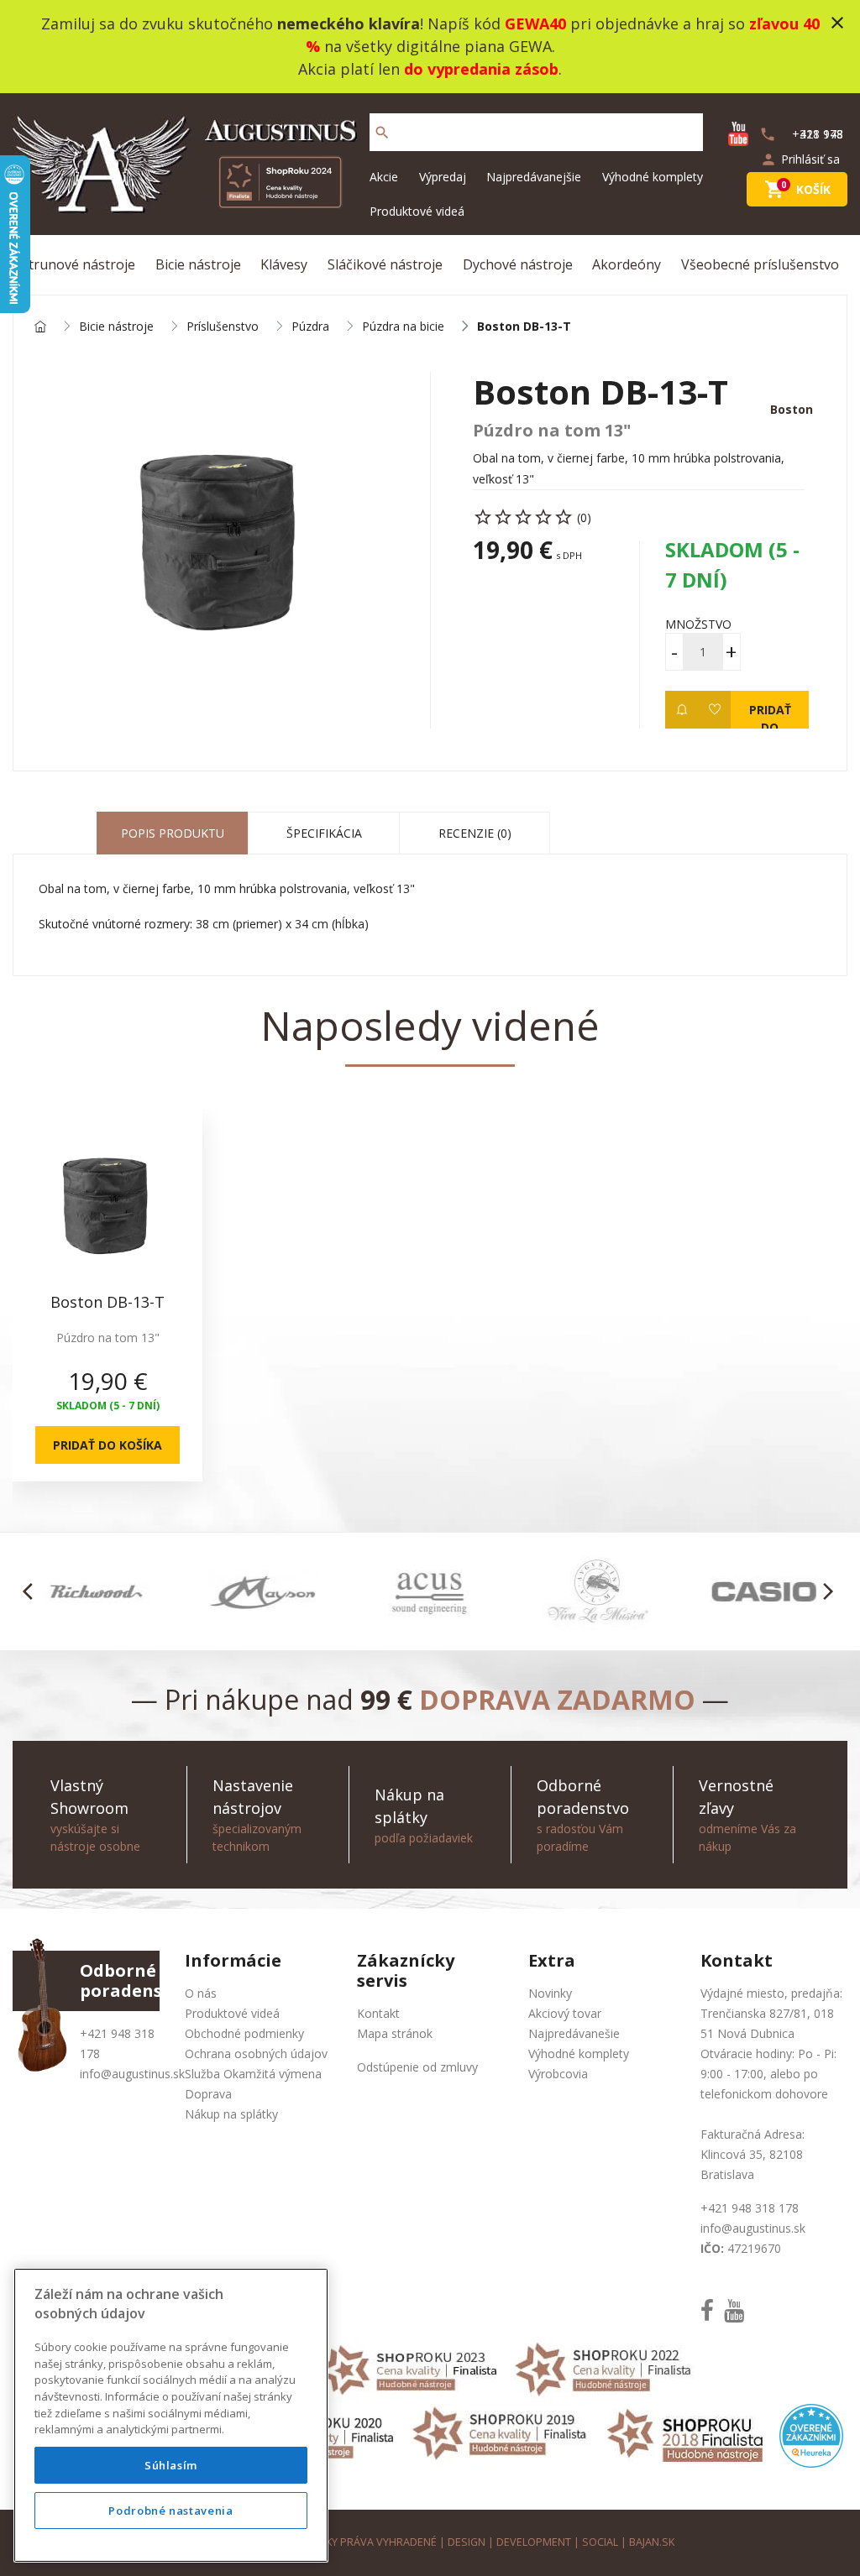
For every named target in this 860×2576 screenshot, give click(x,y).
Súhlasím (171, 2465)
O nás (201, 1993)
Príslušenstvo (223, 327)
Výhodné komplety (653, 177)
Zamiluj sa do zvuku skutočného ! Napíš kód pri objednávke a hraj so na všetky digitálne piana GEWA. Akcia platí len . (430, 46)
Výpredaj (443, 177)
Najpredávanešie (574, 2033)
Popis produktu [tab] (173, 833)
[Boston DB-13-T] (222, 538)
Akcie (384, 177)
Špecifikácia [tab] (324, 833)
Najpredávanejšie (534, 177)
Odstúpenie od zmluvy (417, 2067)
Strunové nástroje (78, 264)
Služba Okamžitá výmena (253, 2074)
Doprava (208, 2094)
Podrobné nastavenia (170, 2511)
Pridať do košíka (770, 715)
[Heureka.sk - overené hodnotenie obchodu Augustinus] (811, 2434)
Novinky (550, 1993)
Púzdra (310, 327)
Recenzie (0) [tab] (475, 833)
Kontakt (378, 2013)
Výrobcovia (558, 2074)
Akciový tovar (565, 2013)
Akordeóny (627, 264)
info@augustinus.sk (132, 2074)
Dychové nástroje (518, 264)
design (467, 2542)
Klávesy (284, 264)
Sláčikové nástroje (385, 264)
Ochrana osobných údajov (256, 2053)
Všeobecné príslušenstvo (760, 264)
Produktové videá (417, 211)
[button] (32, 1591)
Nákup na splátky (231, 2114)
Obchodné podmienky (244, 2033)
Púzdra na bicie (403, 327)
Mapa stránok (395, 2033)
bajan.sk (652, 2542)
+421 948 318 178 (750, 2208)
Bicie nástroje (198, 264)
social (600, 2542)
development (534, 2542)
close (837, 23)
